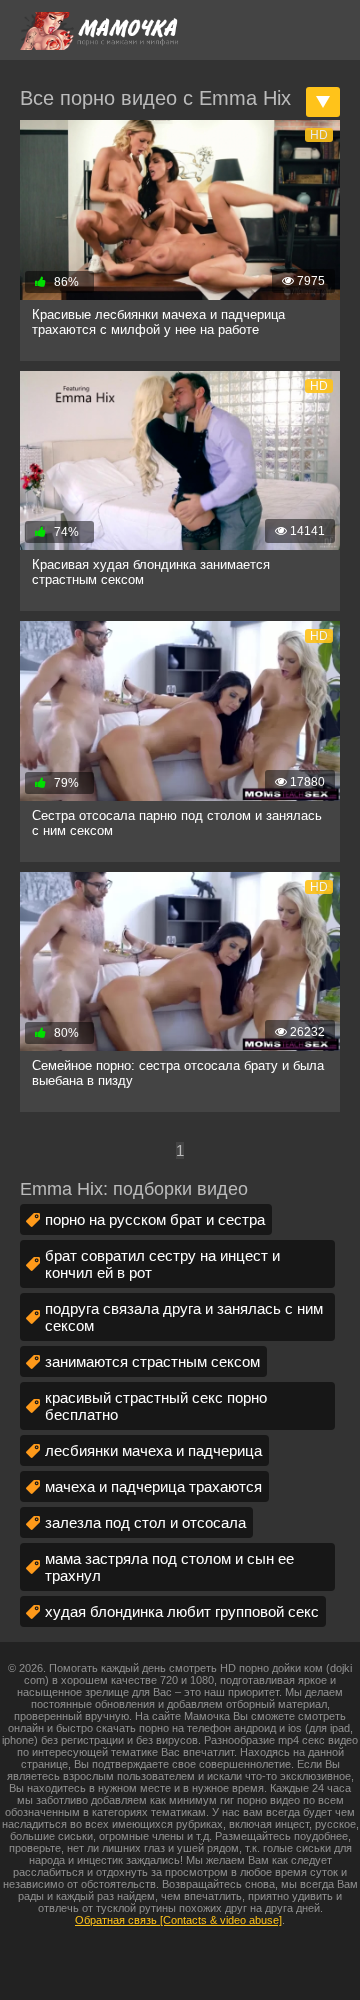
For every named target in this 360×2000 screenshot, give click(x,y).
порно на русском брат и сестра (155, 1219)
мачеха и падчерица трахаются (153, 1486)
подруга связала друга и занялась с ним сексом (184, 1317)
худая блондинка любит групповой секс (182, 1611)
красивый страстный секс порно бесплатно (156, 1406)
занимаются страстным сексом (152, 1361)
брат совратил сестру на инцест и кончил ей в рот (162, 1264)
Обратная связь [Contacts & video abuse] (178, 1920)
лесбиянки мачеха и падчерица (153, 1450)
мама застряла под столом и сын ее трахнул (169, 1567)
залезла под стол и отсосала (145, 1522)
